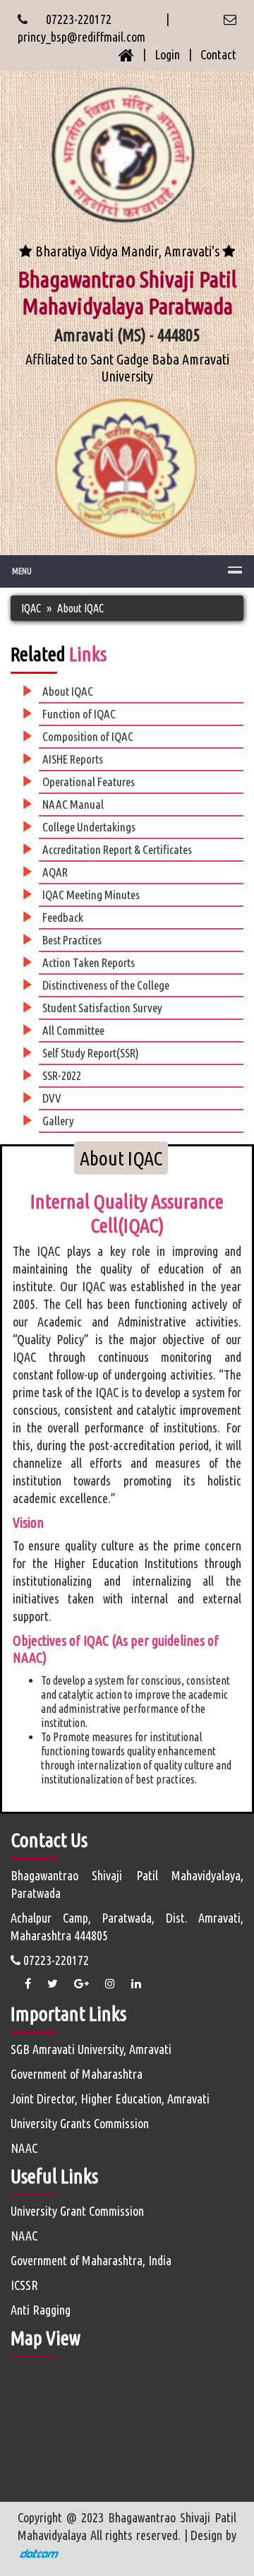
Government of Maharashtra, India (91, 2260)
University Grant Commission (77, 2211)
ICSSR (24, 2285)
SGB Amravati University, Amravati (91, 2049)
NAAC (24, 2148)
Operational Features (89, 782)
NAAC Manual (73, 804)
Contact (218, 54)
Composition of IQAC (88, 736)
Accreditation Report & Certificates (117, 849)
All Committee (73, 1030)
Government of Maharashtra (77, 2074)
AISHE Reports (73, 759)
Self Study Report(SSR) (91, 1053)
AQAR (55, 872)
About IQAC (80, 608)
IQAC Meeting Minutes (91, 895)
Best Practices (72, 940)
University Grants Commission (80, 2123)
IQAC (31, 608)
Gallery (58, 1121)
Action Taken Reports (89, 962)
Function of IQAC (79, 714)
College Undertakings (89, 827)
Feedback (63, 917)
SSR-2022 (62, 1075)
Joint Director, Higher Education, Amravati (110, 2099)
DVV (52, 1098)
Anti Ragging (41, 2310)
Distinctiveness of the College (106, 985)
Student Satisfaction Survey (102, 1008)
